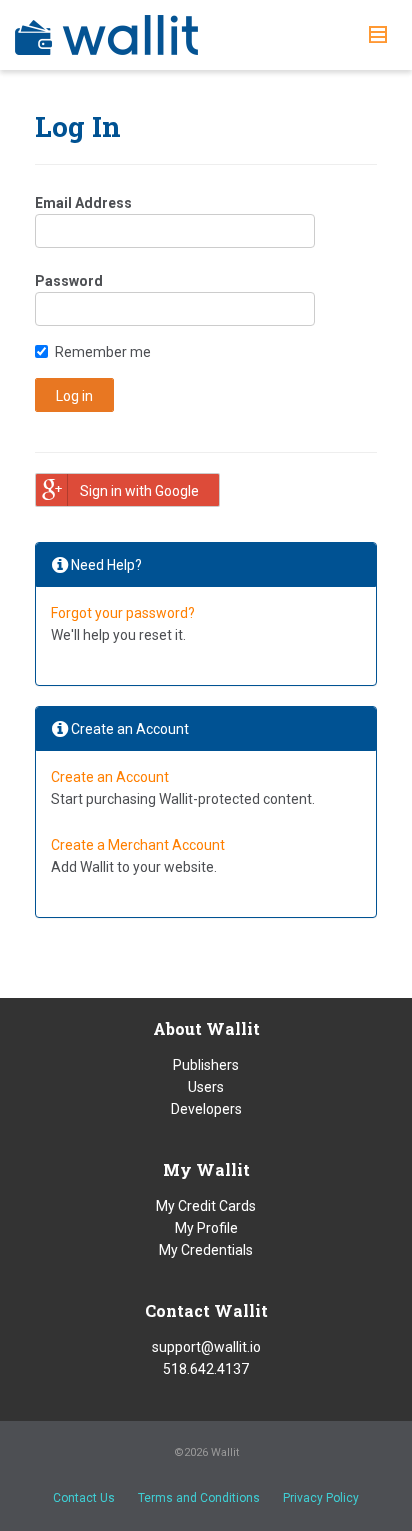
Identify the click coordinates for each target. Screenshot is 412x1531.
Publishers (206, 1065)
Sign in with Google (139, 491)
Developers (206, 1109)
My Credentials (206, 1250)
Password (69, 281)
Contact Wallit (206, 1310)
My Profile (206, 1228)
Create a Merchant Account (138, 845)
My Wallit (206, 1169)
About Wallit (206, 1028)
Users (206, 1087)
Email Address (83, 203)
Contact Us (84, 1498)
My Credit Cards (206, 1206)
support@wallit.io (206, 1347)
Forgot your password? (123, 613)
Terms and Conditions (199, 1498)
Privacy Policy (321, 1498)
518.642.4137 (206, 1369)
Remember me (103, 352)
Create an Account (110, 777)
